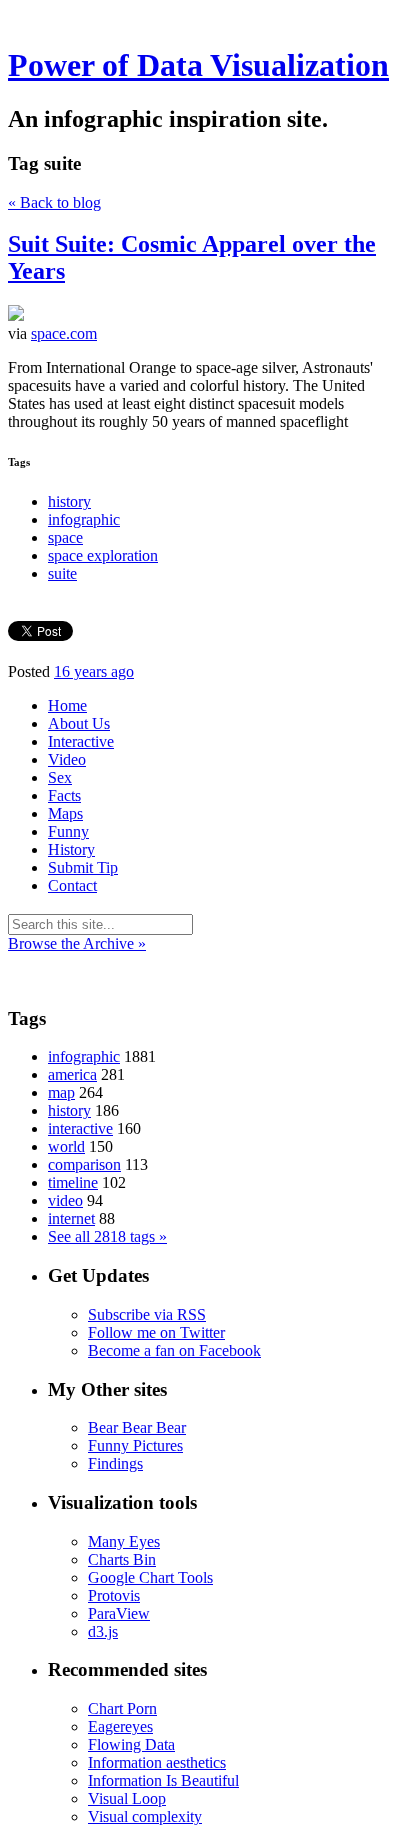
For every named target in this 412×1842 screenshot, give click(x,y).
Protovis (114, 1595)
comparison (84, 1164)
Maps (65, 813)
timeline (73, 1182)
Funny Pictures (135, 1445)
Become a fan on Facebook (174, 1350)
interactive (80, 1128)
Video (67, 759)
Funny (68, 831)
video (65, 1200)
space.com (64, 333)
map (61, 1092)
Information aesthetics (157, 1762)
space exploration (103, 555)
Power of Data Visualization (198, 65)
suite (62, 573)
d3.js (103, 1631)
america (72, 1074)
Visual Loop (127, 1798)
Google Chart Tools (150, 1577)
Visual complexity (145, 1816)
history (69, 501)
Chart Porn (122, 1708)
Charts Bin (122, 1559)
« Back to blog (54, 202)
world (66, 1146)
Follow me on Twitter (156, 1332)
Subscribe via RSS (147, 1314)
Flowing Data (131, 1744)
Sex (60, 777)
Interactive (81, 741)
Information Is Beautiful (163, 1780)
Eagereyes (120, 1726)
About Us (79, 723)
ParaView (119, 1613)
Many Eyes (124, 1541)
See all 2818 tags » (107, 1236)
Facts (64, 795)
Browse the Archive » (77, 943)
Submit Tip (83, 867)
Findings (115, 1463)
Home (67, 705)
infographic (84, 519)
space (65, 537)
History (71, 849)
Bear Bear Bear (137, 1427)
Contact (72, 885)
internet (71, 1218)
